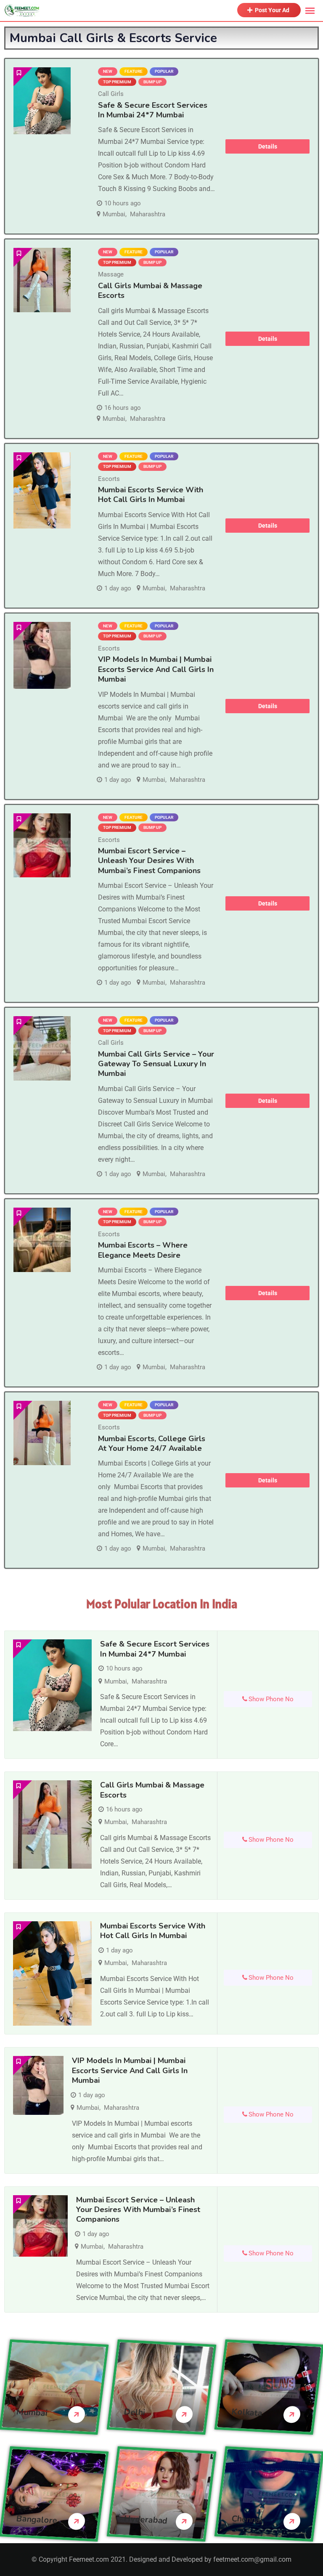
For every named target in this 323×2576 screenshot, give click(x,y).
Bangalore (37, 2520)
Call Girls (111, 94)
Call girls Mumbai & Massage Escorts (150, 291)
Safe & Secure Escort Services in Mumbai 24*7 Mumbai (153, 110)
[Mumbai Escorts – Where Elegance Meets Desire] (42, 1240)
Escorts (109, 479)
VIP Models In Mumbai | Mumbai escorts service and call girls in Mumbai (156, 669)
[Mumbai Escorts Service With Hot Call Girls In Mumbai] (42, 490)
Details (268, 146)
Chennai (247, 2519)
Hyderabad (146, 2520)
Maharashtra (148, 214)
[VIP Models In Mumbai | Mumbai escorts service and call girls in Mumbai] (42, 655)
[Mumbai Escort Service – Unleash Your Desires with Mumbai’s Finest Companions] (42, 846)
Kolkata (247, 2413)
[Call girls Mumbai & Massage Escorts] (42, 280)
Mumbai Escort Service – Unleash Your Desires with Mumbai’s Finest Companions (149, 861)
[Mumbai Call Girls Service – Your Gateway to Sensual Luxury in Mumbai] (42, 1048)
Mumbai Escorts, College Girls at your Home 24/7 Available (152, 1443)
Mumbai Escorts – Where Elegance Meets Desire (143, 1250)
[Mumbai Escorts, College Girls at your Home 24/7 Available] (42, 1433)
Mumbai (114, 214)
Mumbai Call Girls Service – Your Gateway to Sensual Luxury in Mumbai (156, 1064)
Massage (111, 274)
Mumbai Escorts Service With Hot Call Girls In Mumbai (151, 495)
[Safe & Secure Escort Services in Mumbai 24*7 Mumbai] (42, 101)
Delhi (134, 2412)
